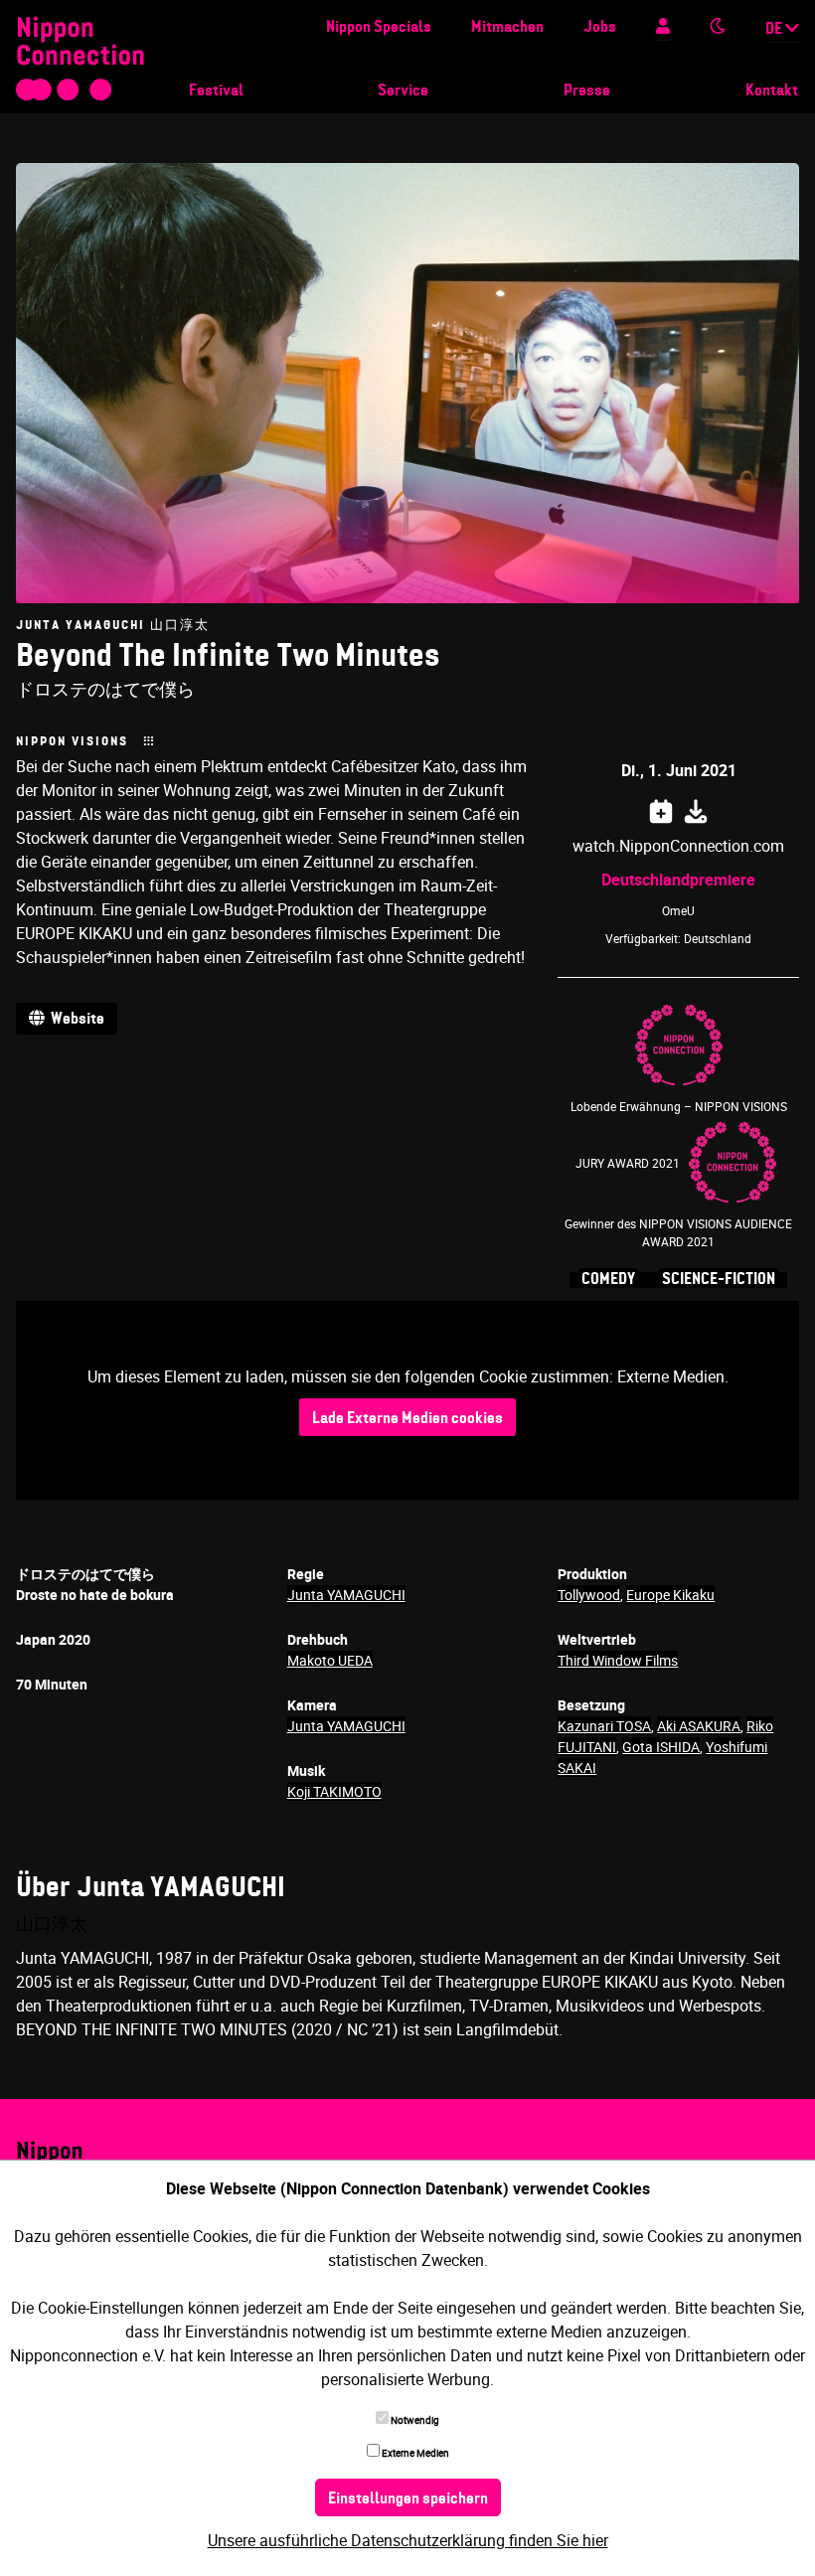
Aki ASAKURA (699, 1726)
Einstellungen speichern (408, 2499)
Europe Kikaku (670, 1595)
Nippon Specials (379, 28)
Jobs (600, 28)
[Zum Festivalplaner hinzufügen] (661, 808)
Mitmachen (507, 28)
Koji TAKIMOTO (334, 1791)
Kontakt (772, 91)
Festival (216, 91)
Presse (587, 91)
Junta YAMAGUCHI (346, 1595)
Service (403, 91)
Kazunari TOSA (604, 1726)
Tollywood (589, 1595)
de (775, 30)
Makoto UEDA (330, 1660)
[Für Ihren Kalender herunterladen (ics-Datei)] (696, 808)
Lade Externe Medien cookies (407, 1419)
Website (75, 1020)
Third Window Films (618, 1660)
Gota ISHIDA (661, 1747)
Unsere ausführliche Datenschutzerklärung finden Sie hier (408, 2540)
